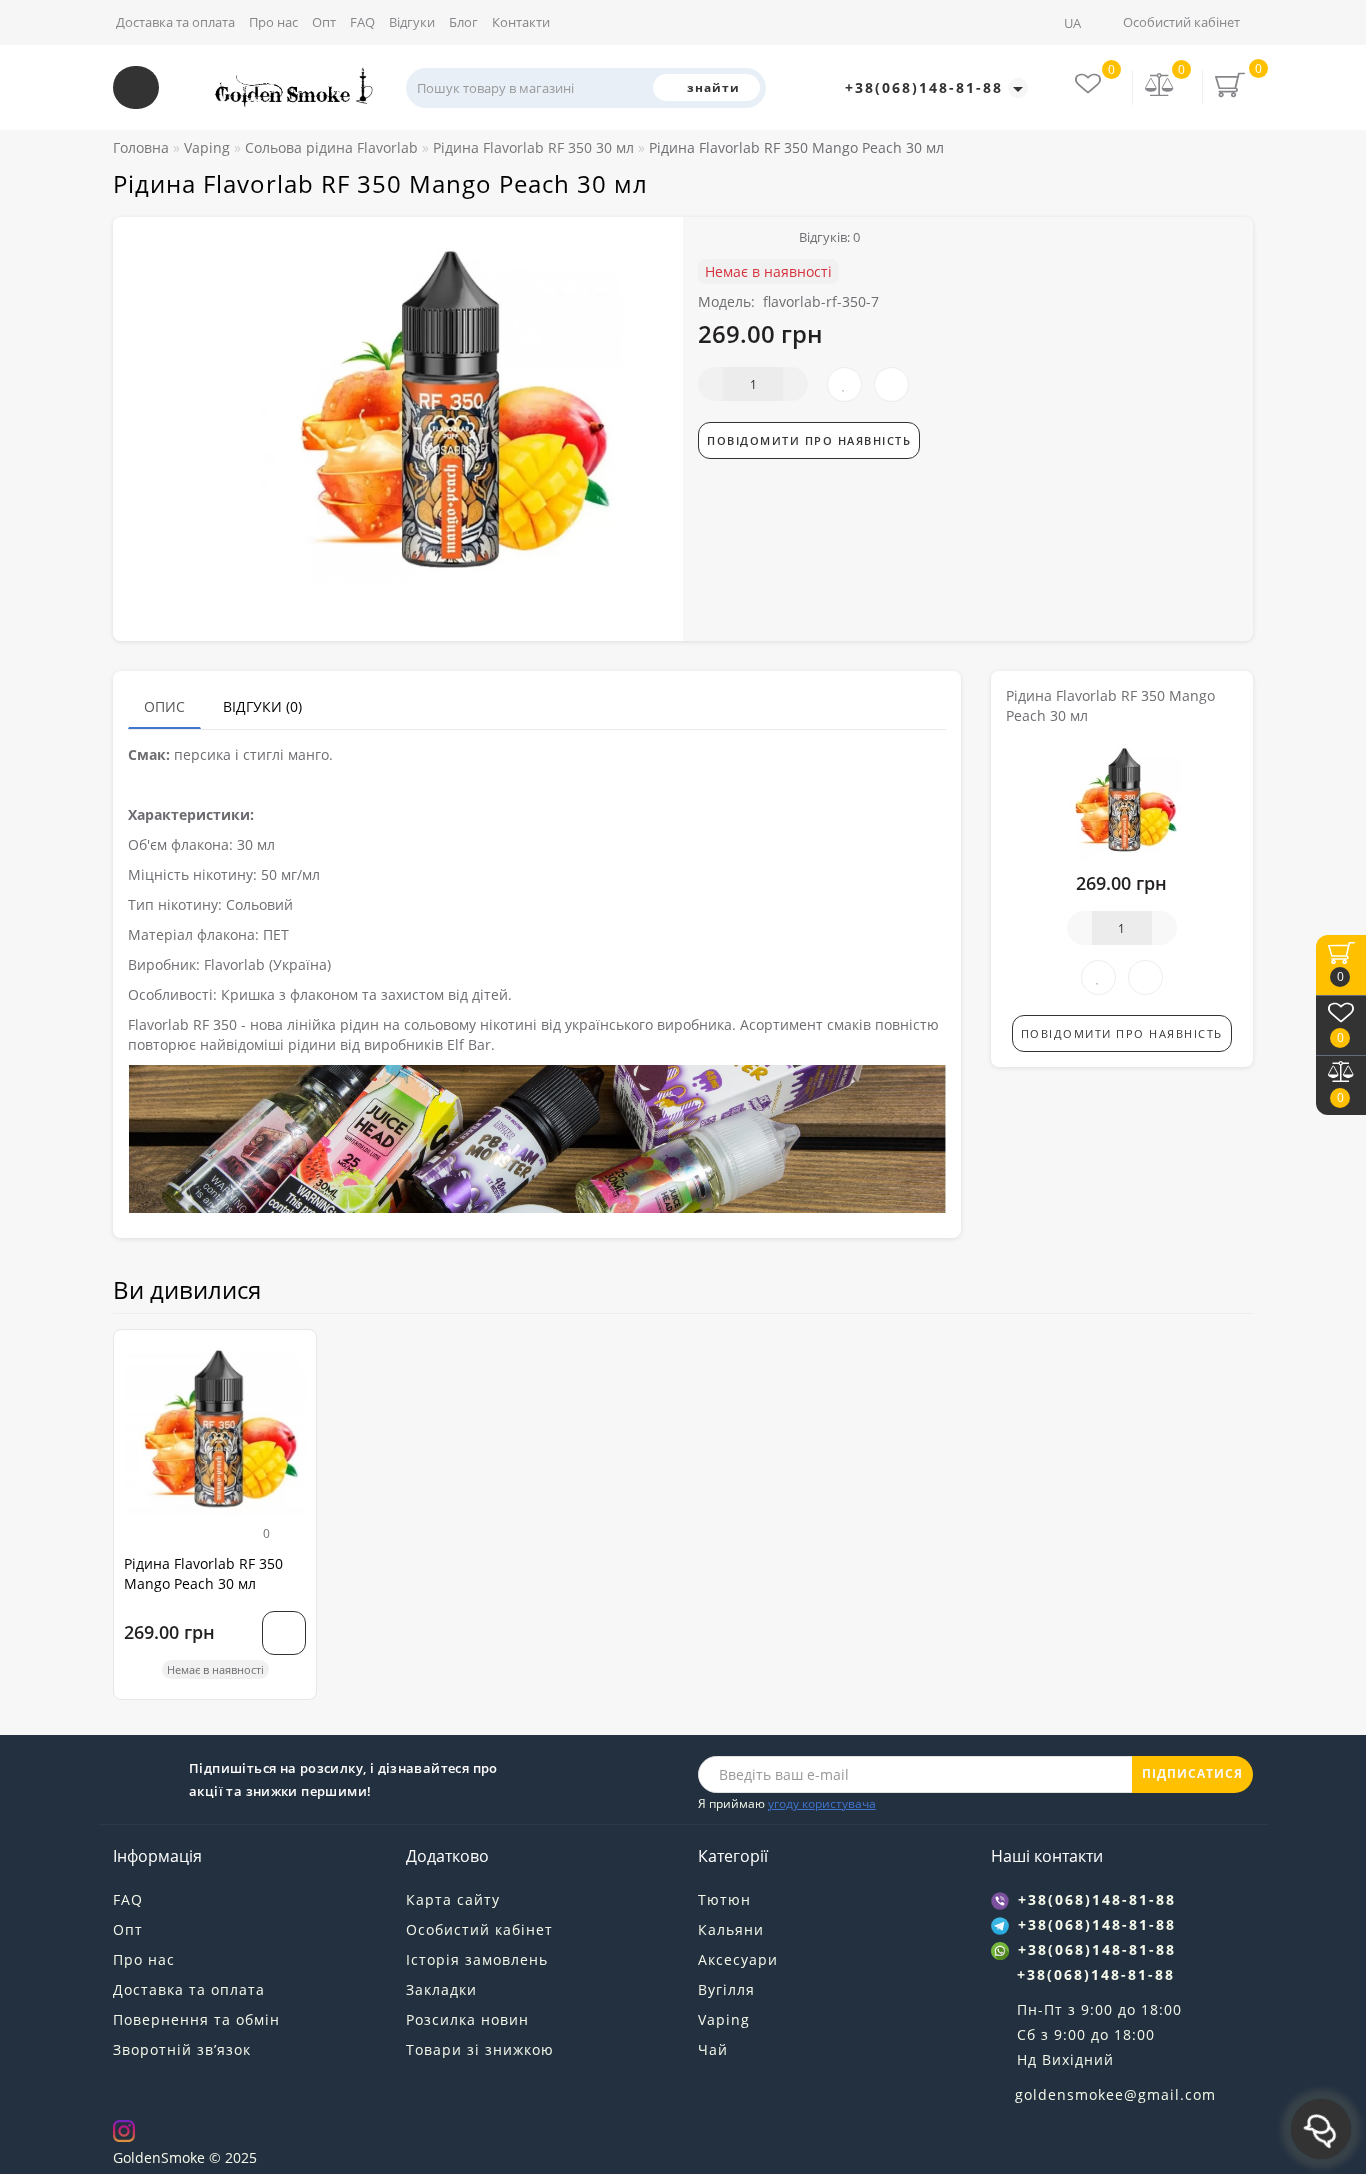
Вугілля (726, 1989)
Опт (324, 22)
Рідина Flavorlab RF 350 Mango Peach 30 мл (203, 1573)
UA (1074, 23)
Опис (164, 706)
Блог (463, 22)
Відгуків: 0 (826, 237)
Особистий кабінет (1181, 22)
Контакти (521, 22)
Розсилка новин (467, 2019)
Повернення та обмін (196, 2019)
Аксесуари (738, 1959)
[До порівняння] (294, 1389)
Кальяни (731, 1929)
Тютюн (724, 1899)
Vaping (724, 2019)
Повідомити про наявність (809, 440)
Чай (713, 2049)
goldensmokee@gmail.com (1115, 2094)
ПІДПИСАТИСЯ (1192, 1773)
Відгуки (412, 22)
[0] (1160, 86)
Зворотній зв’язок (182, 2049)
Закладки (441, 1989)
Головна (141, 147)
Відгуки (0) (262, 706)
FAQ (362, 22)
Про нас (273, 22)
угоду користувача (822, 1803)
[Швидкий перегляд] (293, 1424)
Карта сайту (453, 1899)
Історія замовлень (477, 1959)
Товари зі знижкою (480, 2049)
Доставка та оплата (175, 22)
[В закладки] (293, 1354)
